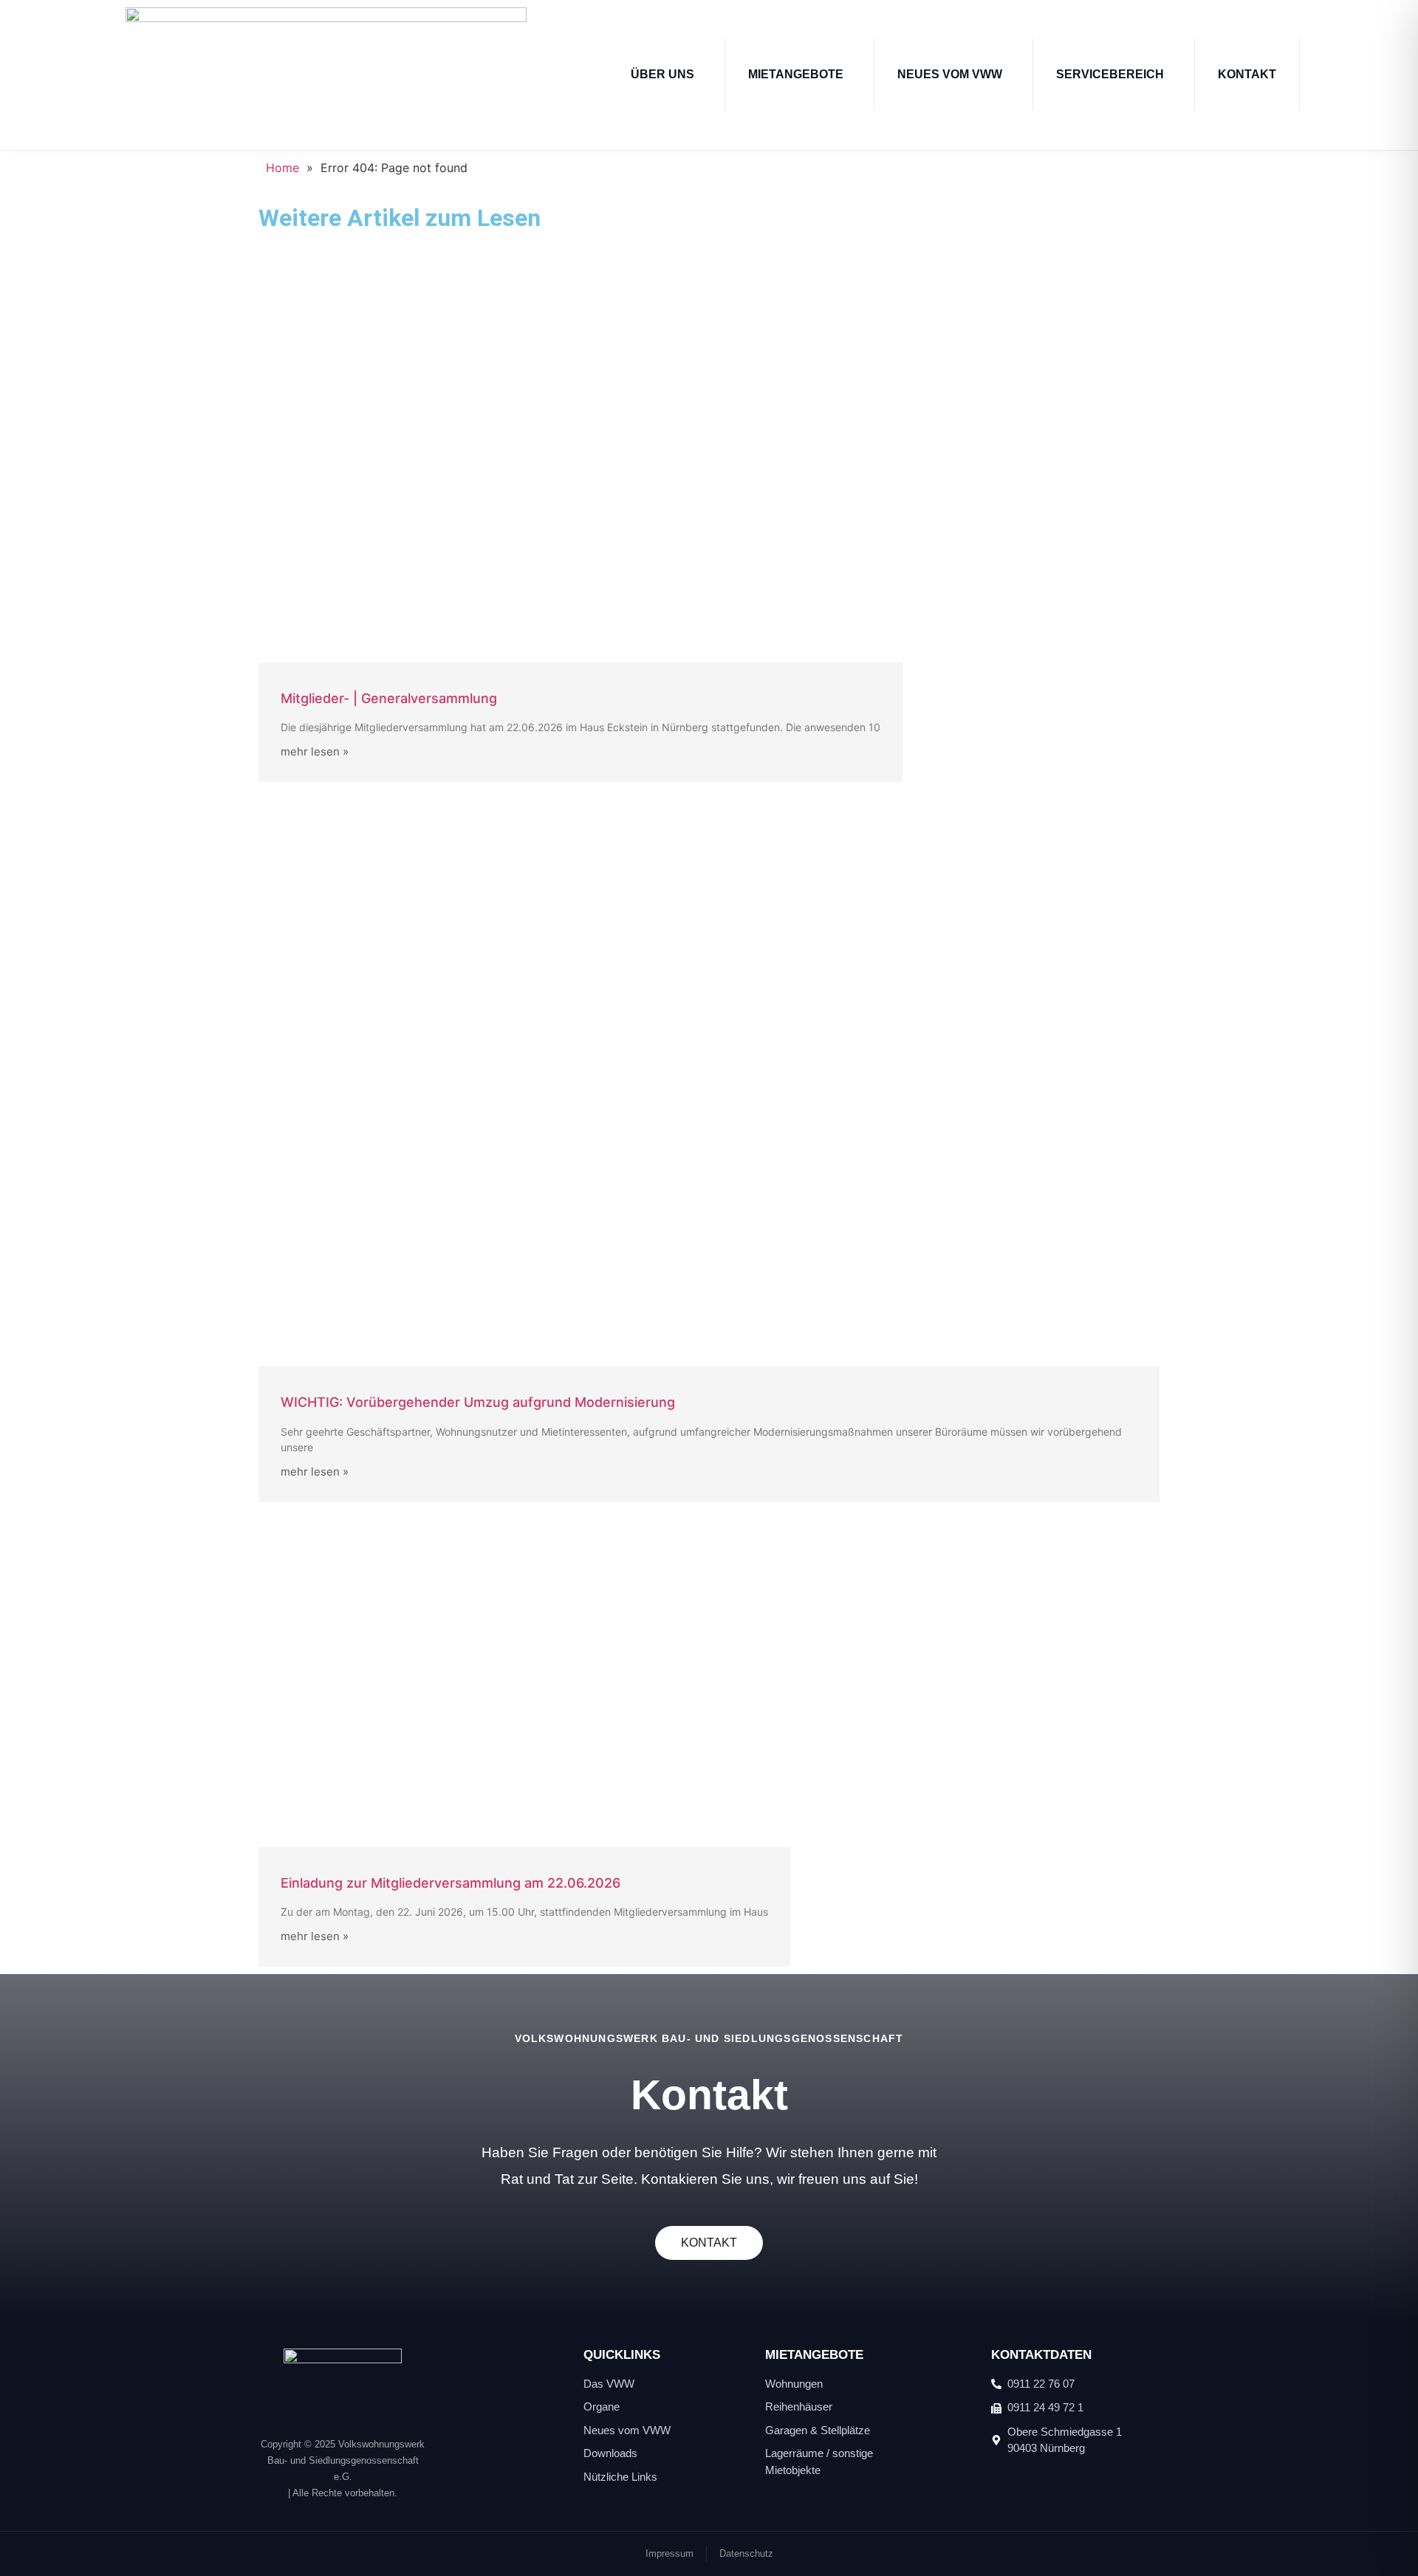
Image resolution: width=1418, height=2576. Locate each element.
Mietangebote (796, 74)
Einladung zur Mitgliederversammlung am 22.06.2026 (451, 1883)
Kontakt (1247, 74)
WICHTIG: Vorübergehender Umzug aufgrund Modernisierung (478, 1402)
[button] (666, 75)
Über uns (662, 74)
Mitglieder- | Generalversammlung (389, 698)
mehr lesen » (315, 751)
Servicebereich (1110, 74)
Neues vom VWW (950, 74)
